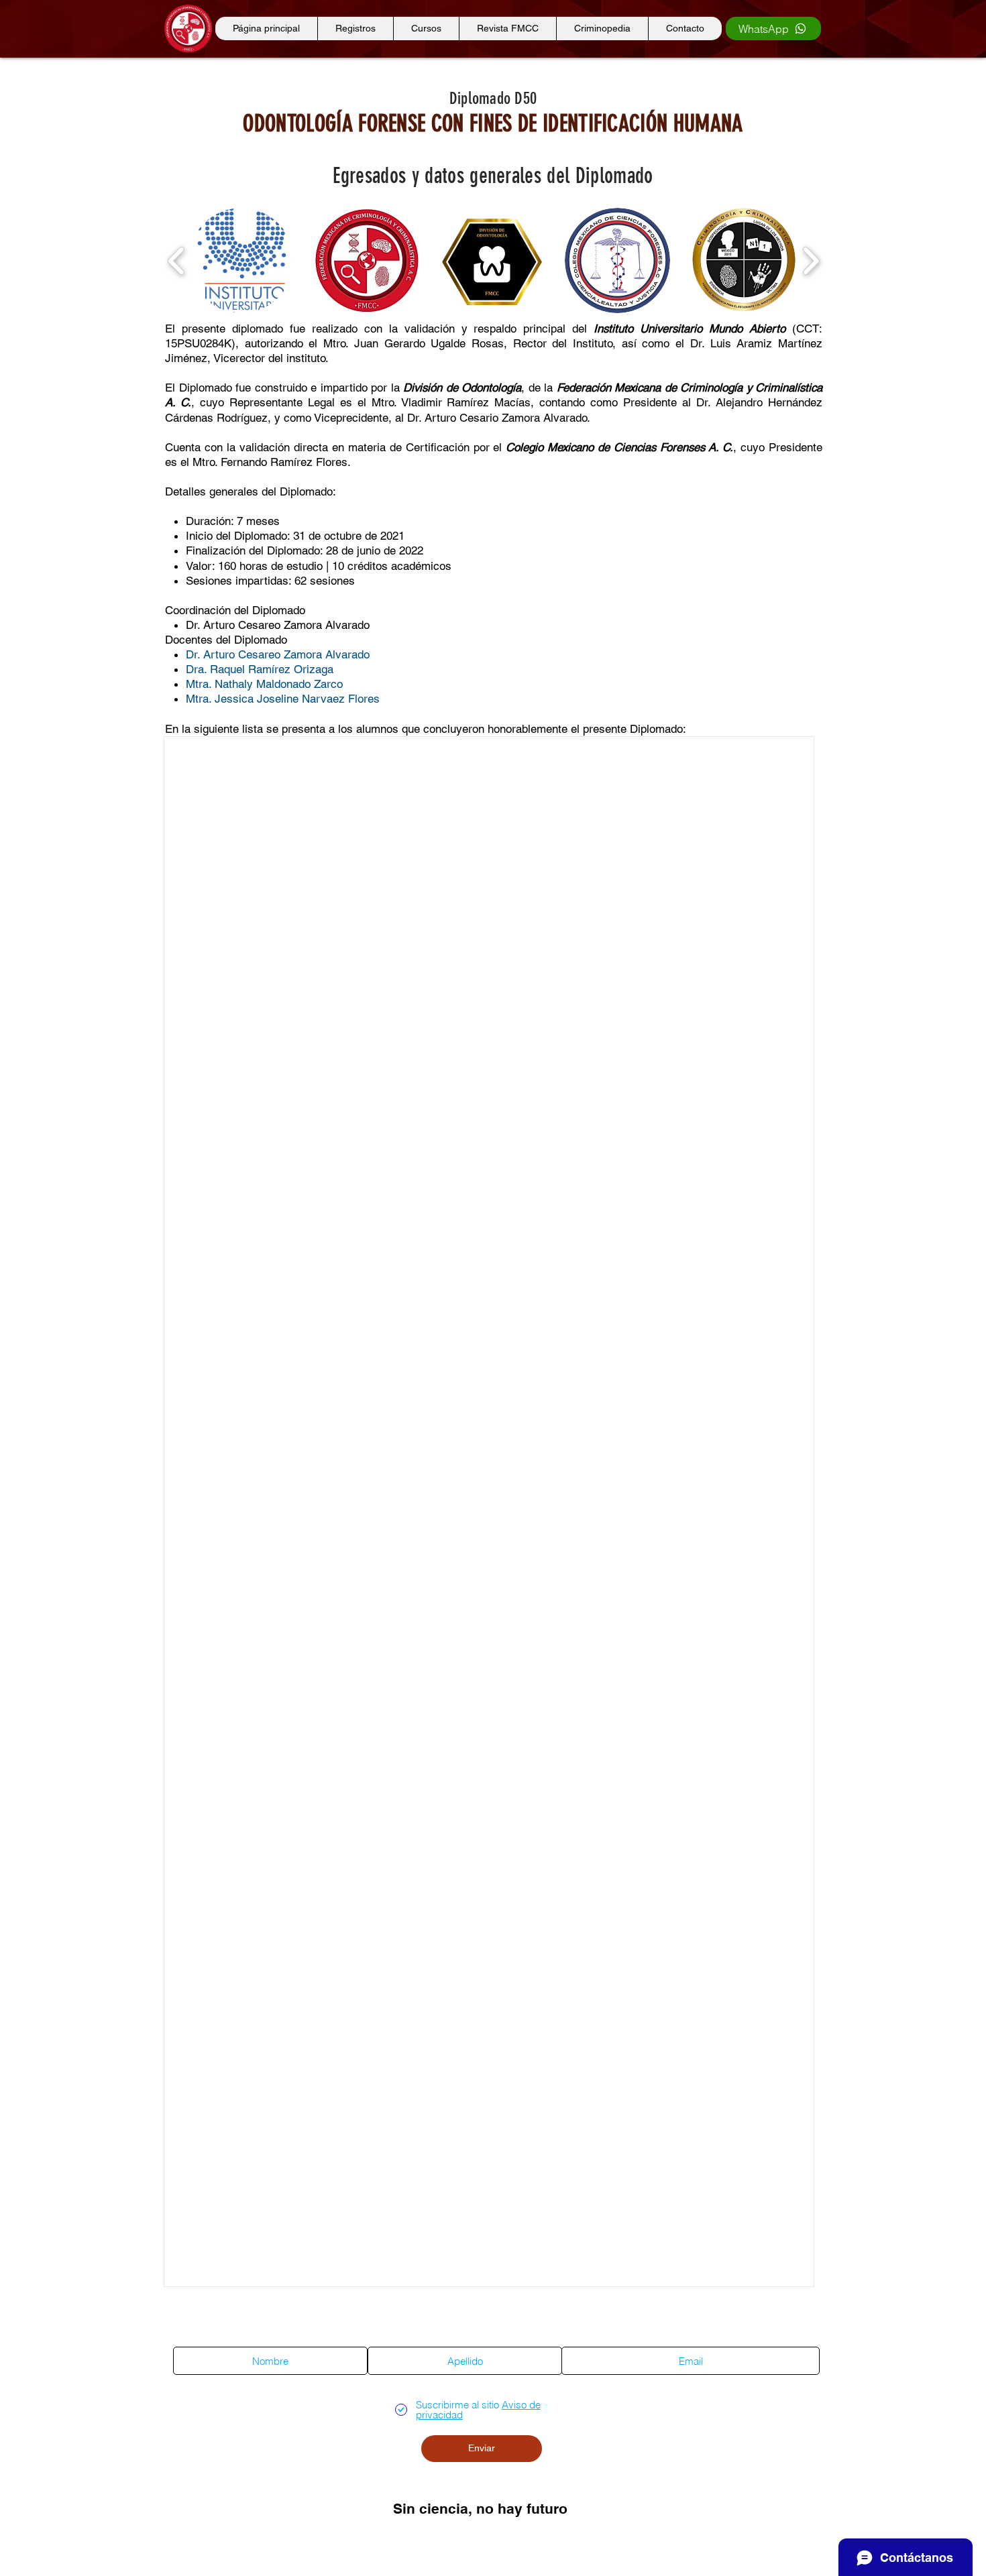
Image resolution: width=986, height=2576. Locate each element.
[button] (241, 260)
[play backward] (177, 260)
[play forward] (811, 260)
